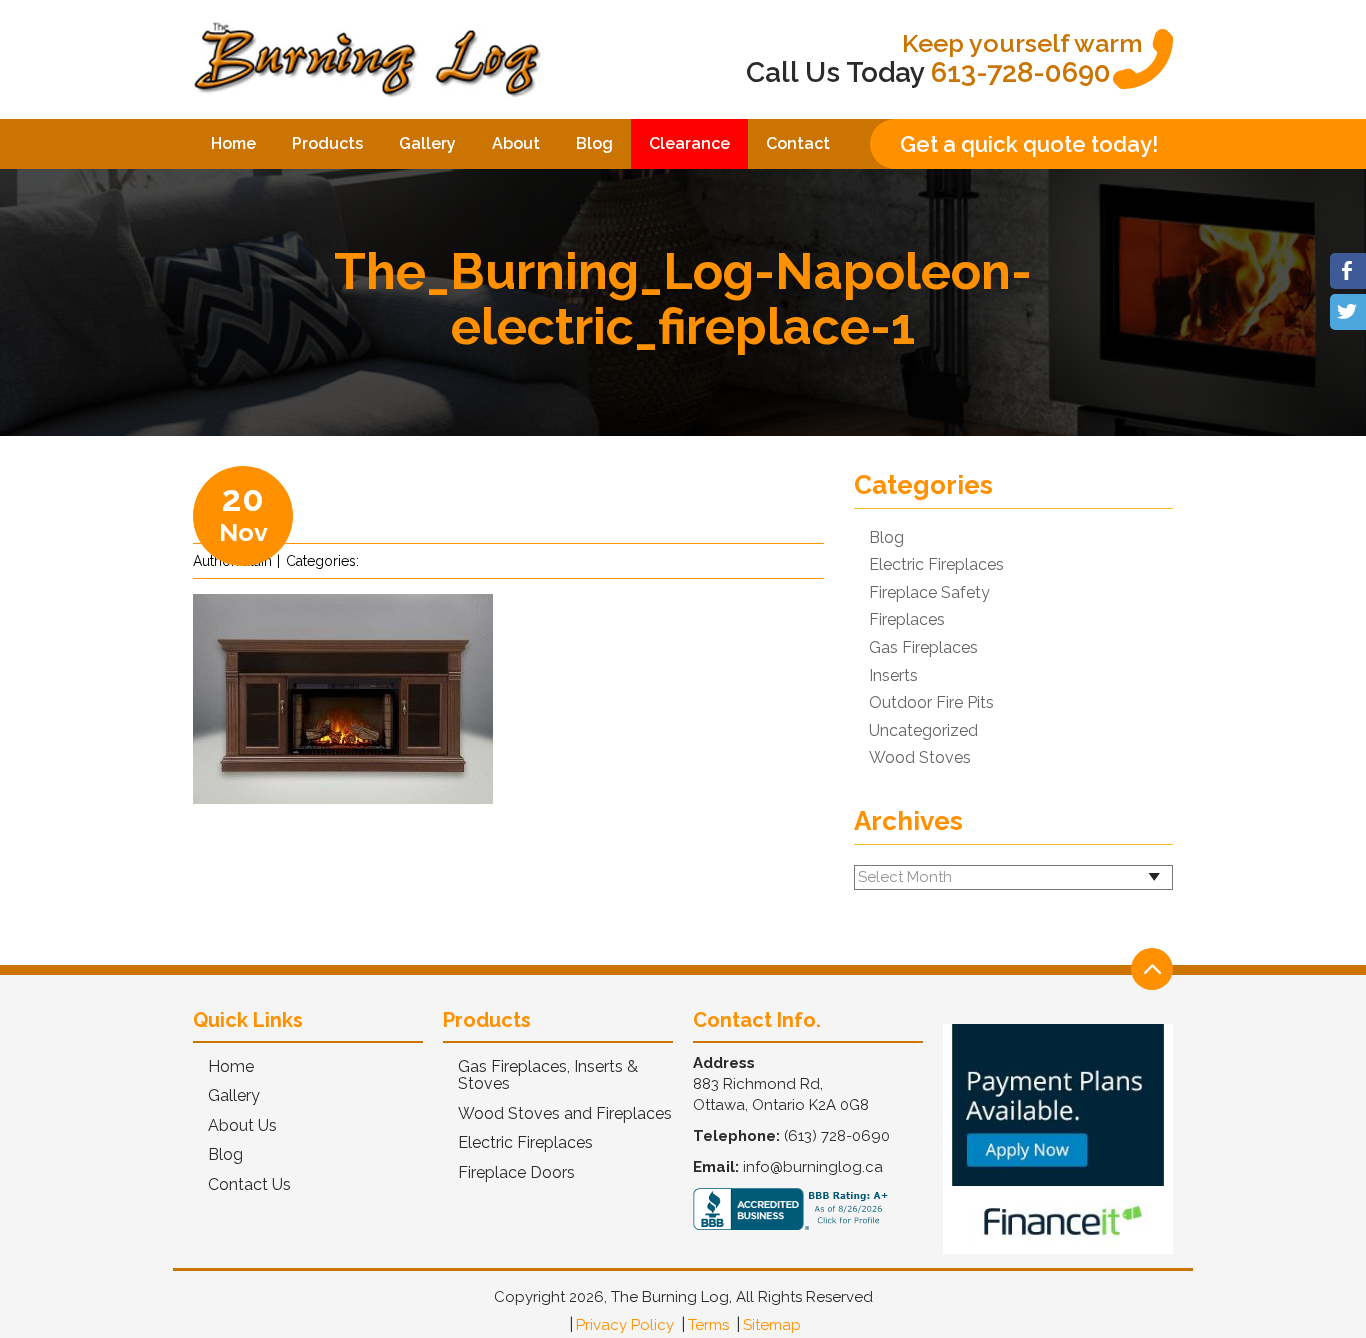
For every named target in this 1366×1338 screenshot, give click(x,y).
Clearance (689, 143)
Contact (798, 143)
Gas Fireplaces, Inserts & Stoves (548, 1075)
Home (233, 143)
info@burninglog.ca (813, 1167)
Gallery (427, 143)
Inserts (893, 676)
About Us (242, 1126)
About (516, 143)
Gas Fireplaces (923, 648)
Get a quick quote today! (1029, 144)
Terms (708, 1325)
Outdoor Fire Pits (931, 703)
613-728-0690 (1021, 72)
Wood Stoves (920, 758)
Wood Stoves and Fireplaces (565, 1114)
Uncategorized (923, 731)
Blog (594, 143)
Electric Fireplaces (936, 565)
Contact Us (249, 1185)
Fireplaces (907, 620)
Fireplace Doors (516, 1173)
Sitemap (772, 1325)
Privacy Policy (625, 1325)
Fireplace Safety (929, 593)
